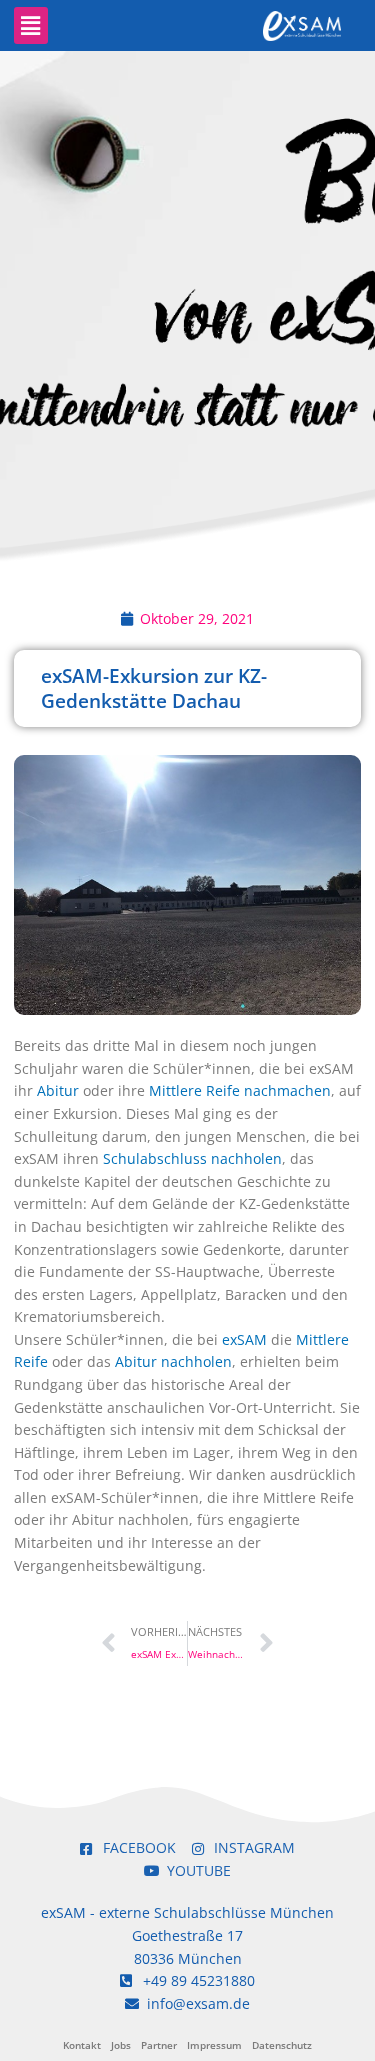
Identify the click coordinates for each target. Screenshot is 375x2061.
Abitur (58, 1090)
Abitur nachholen (173, 1361)
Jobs (121, 2045)
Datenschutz (282, 2045)
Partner (159, 2045)
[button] (31, 25)
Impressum (214, 2045)
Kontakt (82, 2045)
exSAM (244, 1339)
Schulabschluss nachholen (192, 1158)
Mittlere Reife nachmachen (240, 1090)
